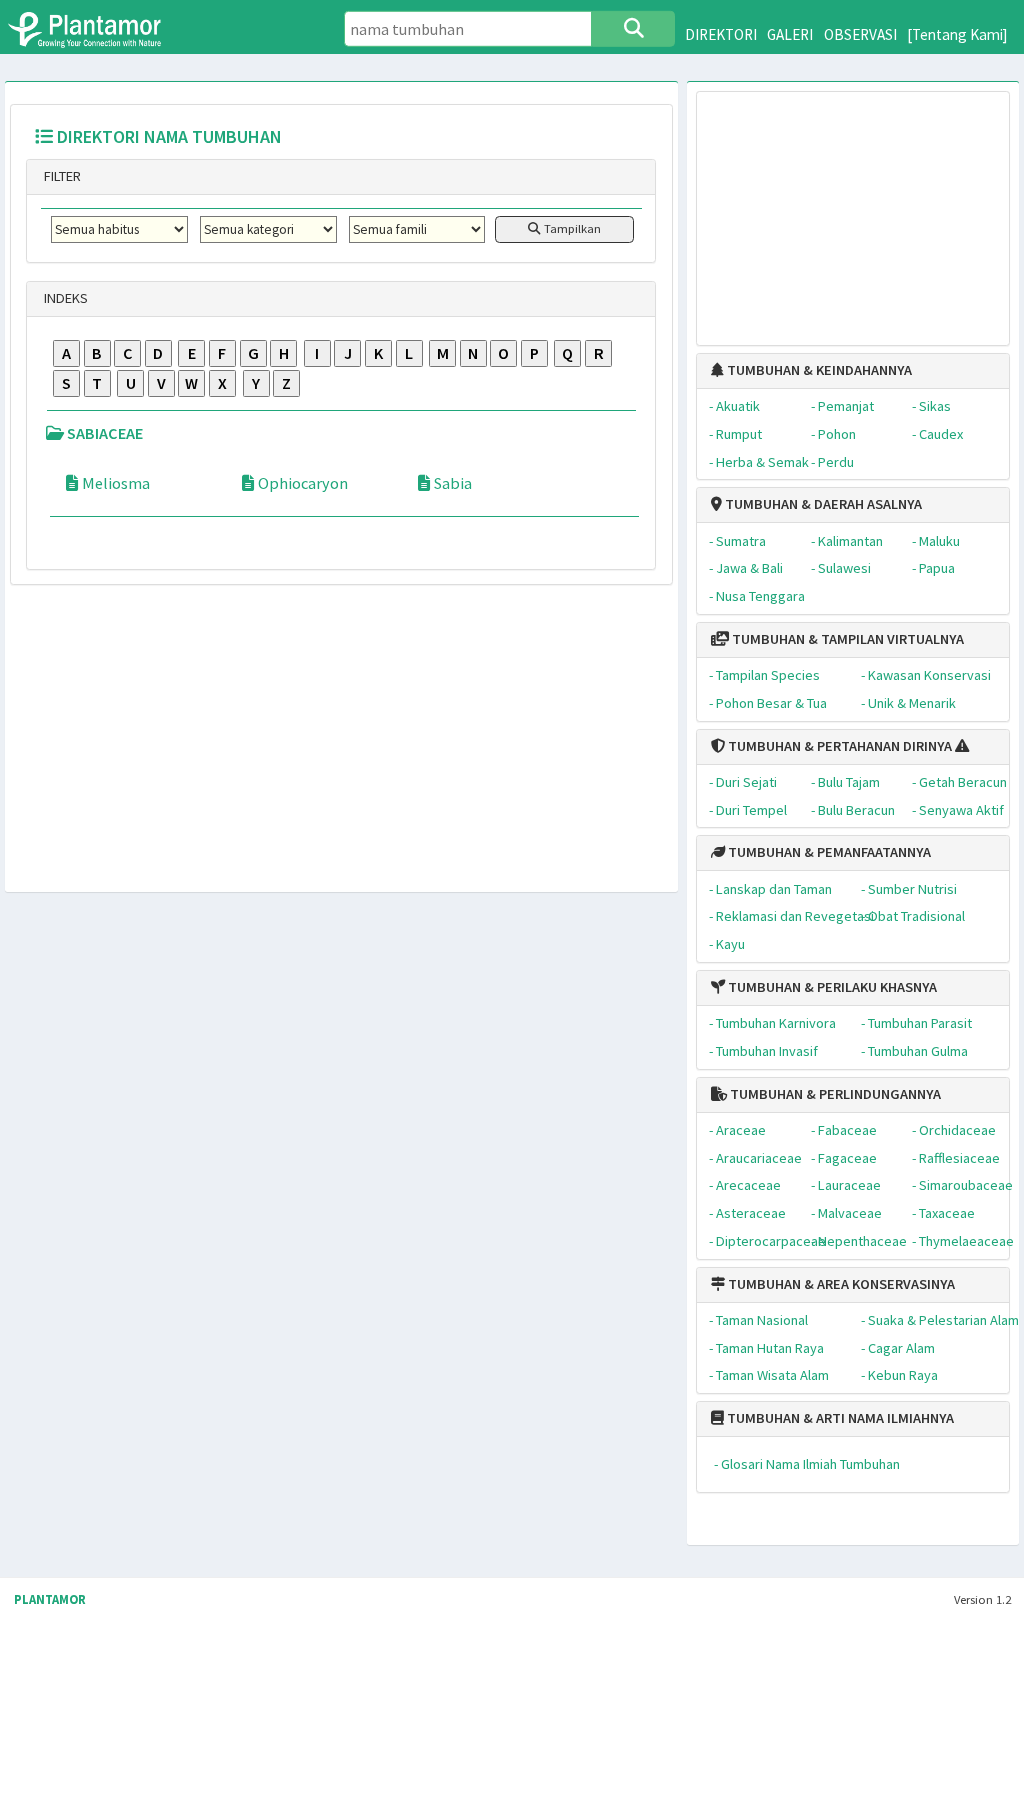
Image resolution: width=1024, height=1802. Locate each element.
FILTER (61, 176)
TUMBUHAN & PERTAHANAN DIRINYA (838, 746)
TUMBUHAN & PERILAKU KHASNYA (831, 987)
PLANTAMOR (50, 1599)
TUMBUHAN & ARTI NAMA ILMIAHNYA (839, 1418)
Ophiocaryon (303, 483)
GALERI (790, 34)
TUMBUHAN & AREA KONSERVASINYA (840, 1284)
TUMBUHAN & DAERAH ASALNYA (822, 504)
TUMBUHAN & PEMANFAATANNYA (828, 852)
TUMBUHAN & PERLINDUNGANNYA (834, 1094)
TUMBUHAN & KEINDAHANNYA (818, 370)
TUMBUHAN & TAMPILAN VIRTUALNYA (846, 639)
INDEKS (64, 298)
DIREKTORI (721, 34)
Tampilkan (571, 228)
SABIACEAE (103, 433)
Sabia (453, 483)
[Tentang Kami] (957, 34)
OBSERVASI (860, 34)
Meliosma (116, 483)
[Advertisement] (853, 208)
